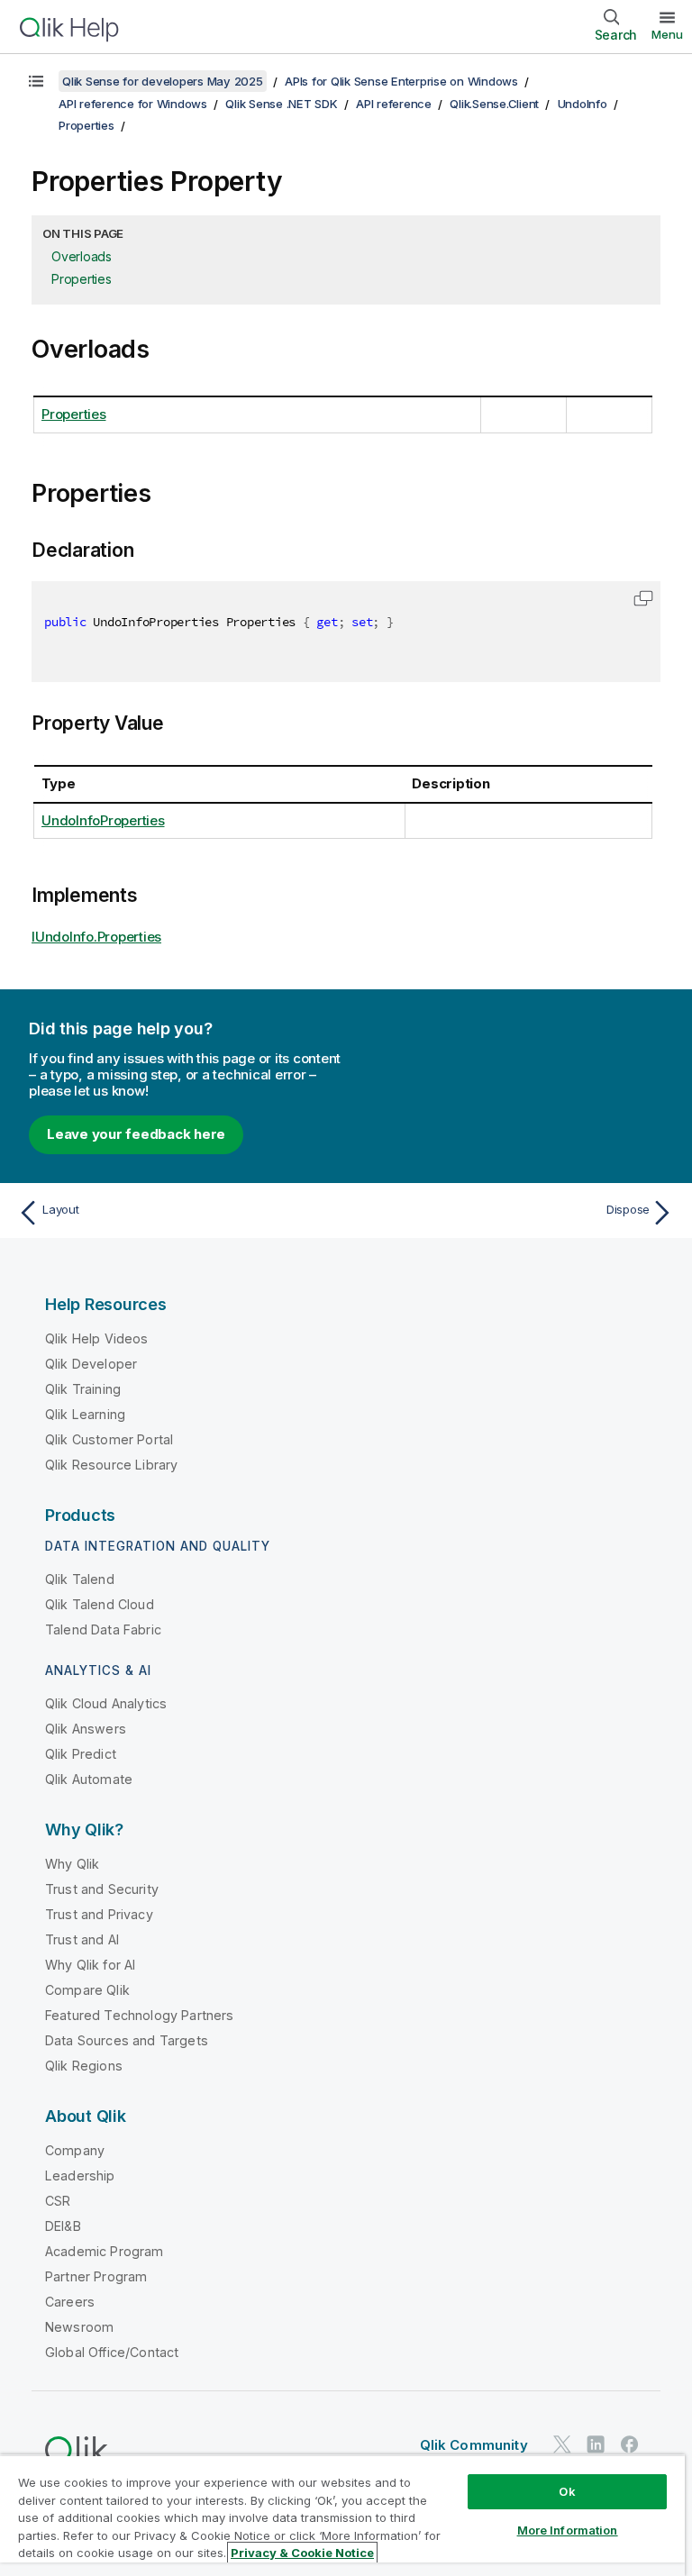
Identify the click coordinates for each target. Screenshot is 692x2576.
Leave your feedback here (136, 1134)
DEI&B (63, 2226)
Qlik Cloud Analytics (106, 1703)
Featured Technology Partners (139, 2015)
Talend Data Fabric (103, 1629)
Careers (70, 2302)
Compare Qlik (87, 1990)
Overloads (82, 256)
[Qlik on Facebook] (630, 2444)
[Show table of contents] (36, 81)
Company (75, 2150)
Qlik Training (83, 1389)
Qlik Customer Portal (109, 1439)
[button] (643, 598)
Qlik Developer (91, 1364)
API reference (394, 104)
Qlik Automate (89, 1779)
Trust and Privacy (99, 1914)
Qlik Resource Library (111, 1465)
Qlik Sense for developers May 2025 (163, 81)
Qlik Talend (80, 1579)
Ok (567, 2491)
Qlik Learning (85, 1414)
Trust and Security (102, 1889)
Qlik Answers (86, 1729)
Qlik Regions (84, 2066)
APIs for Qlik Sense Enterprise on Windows (401, 81)
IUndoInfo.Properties (96, 937)
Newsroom (79, 2327)
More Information (568, 2530)
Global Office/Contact (112, 2352)
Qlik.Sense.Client (494, 104)
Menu (667, 34)
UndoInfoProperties (103, 820)
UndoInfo (583, 104)
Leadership (80, 2175)
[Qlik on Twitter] (562, 2444)
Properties (86, 125)
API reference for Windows (133, 104)
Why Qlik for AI (90, 1965)
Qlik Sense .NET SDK (281, 104)
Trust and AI (82, 1939)
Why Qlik (72, 1864)
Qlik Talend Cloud (100, 1604)
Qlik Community (474, 2445)
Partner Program (96, 2276)
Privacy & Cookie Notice (302, 2553)
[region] (342, 2515)
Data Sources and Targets (127, 2040)
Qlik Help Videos (97, 1338)
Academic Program (105, 2251)
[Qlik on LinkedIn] (596, 2444)
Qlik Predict (81, 1754)
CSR (58, 2201)
